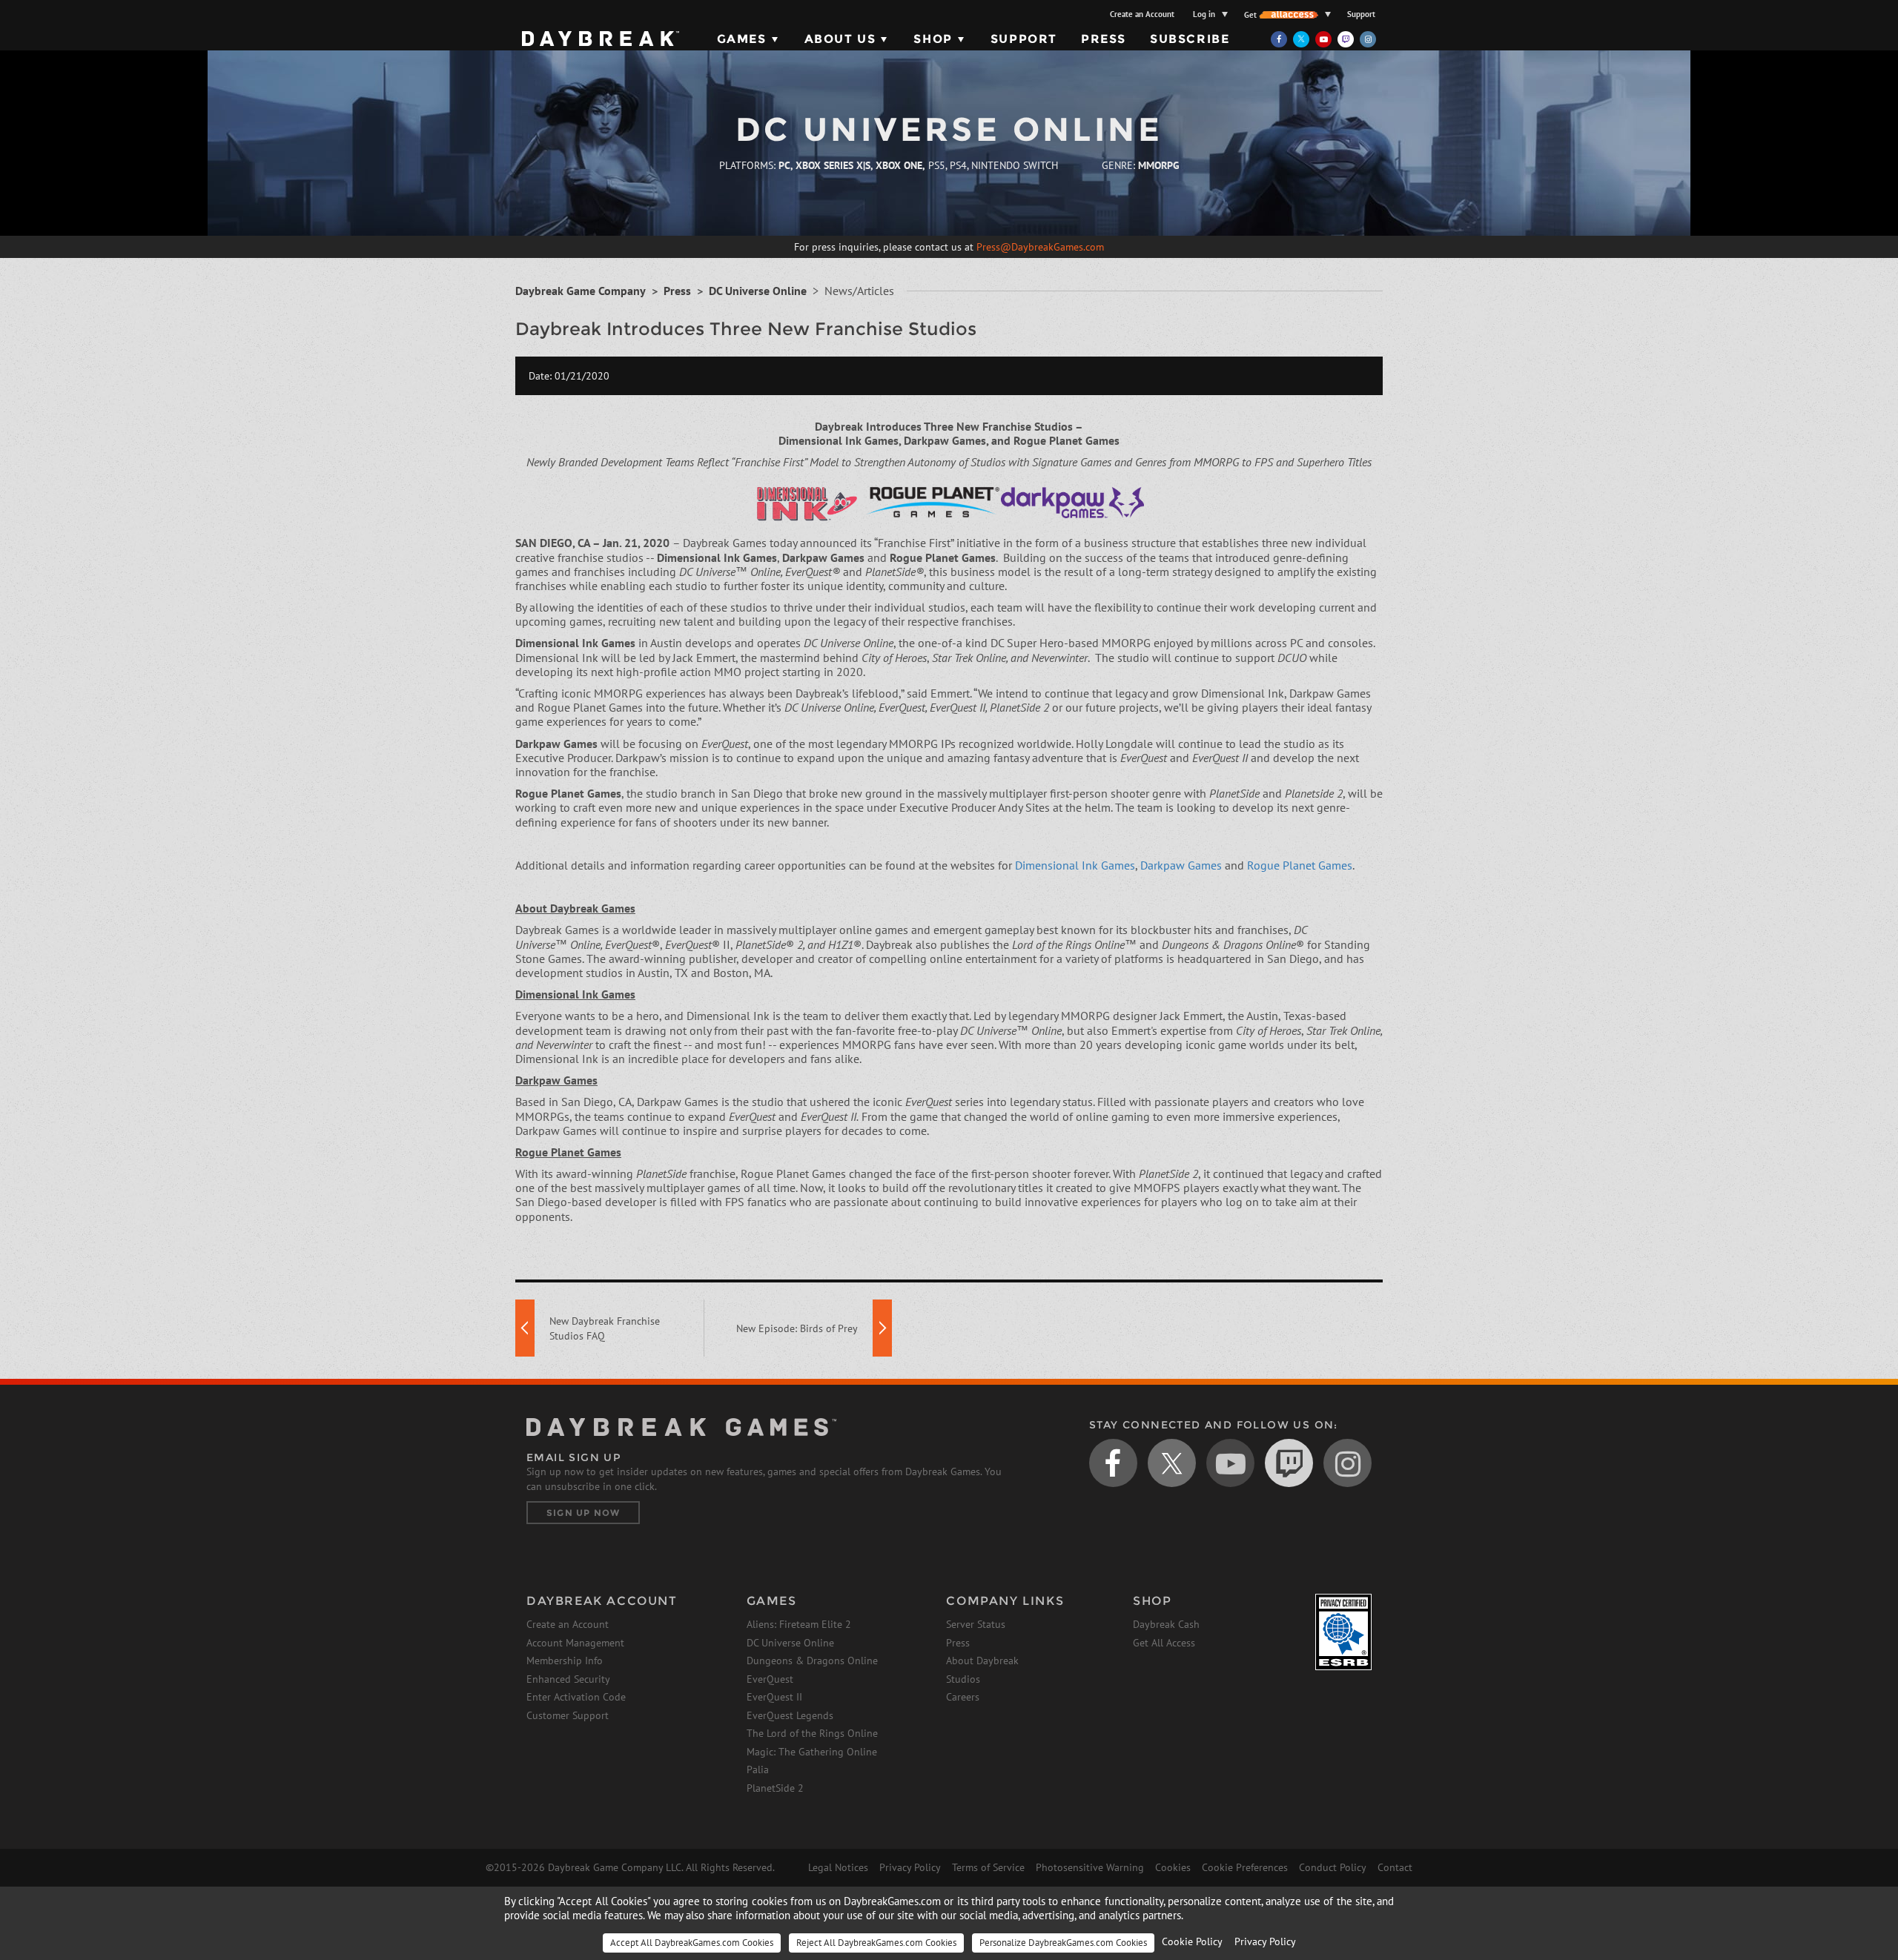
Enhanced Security (568, 1679)
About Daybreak (982, 1661)
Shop (933, 39)
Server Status (976, 1624)
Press (1104, 39)
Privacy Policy (910, 1867)
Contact (1395, 1867)
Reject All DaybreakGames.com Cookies (876, 1943)
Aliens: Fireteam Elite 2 (799, 1624)
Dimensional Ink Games (1075, 865)
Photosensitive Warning (1090, 1867)
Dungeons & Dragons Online (812, 1661)
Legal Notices (838, 1867)
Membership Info (565, 1661)
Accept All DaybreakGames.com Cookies (692, 1943)
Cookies (1173, 1867)
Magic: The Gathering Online (812, 1752)
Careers (963, 1697)
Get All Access (1164, 1643)
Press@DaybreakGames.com (1040, 247)
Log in (1204, 14)
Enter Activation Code (576, 1697)
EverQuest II (774, 1697)
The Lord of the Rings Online (812, 1733)
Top (1415, 1345)
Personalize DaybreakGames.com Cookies (1063, 1943)
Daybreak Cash (1166, 1624)
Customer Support (568, 1715)
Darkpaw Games (1181, 865)
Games (742, 39)
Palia (758, 1769)
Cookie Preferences (1245, 1867)
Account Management (575, 1643)
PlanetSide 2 (775, 1788)
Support (1361, 14)
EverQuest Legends (790, 1715)
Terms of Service (988, 1867)
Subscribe (1190, 39)
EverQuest (770, 1679)
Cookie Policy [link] (1192, 1941)
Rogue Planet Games (1300, 865)
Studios (963, 1679)
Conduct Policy (1333, 1867)
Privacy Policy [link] (1265, 1941)
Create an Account (1142, 14)
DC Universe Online (758, 291)
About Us (840, 39)
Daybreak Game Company (581, 291)
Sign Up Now (583, 1513)
